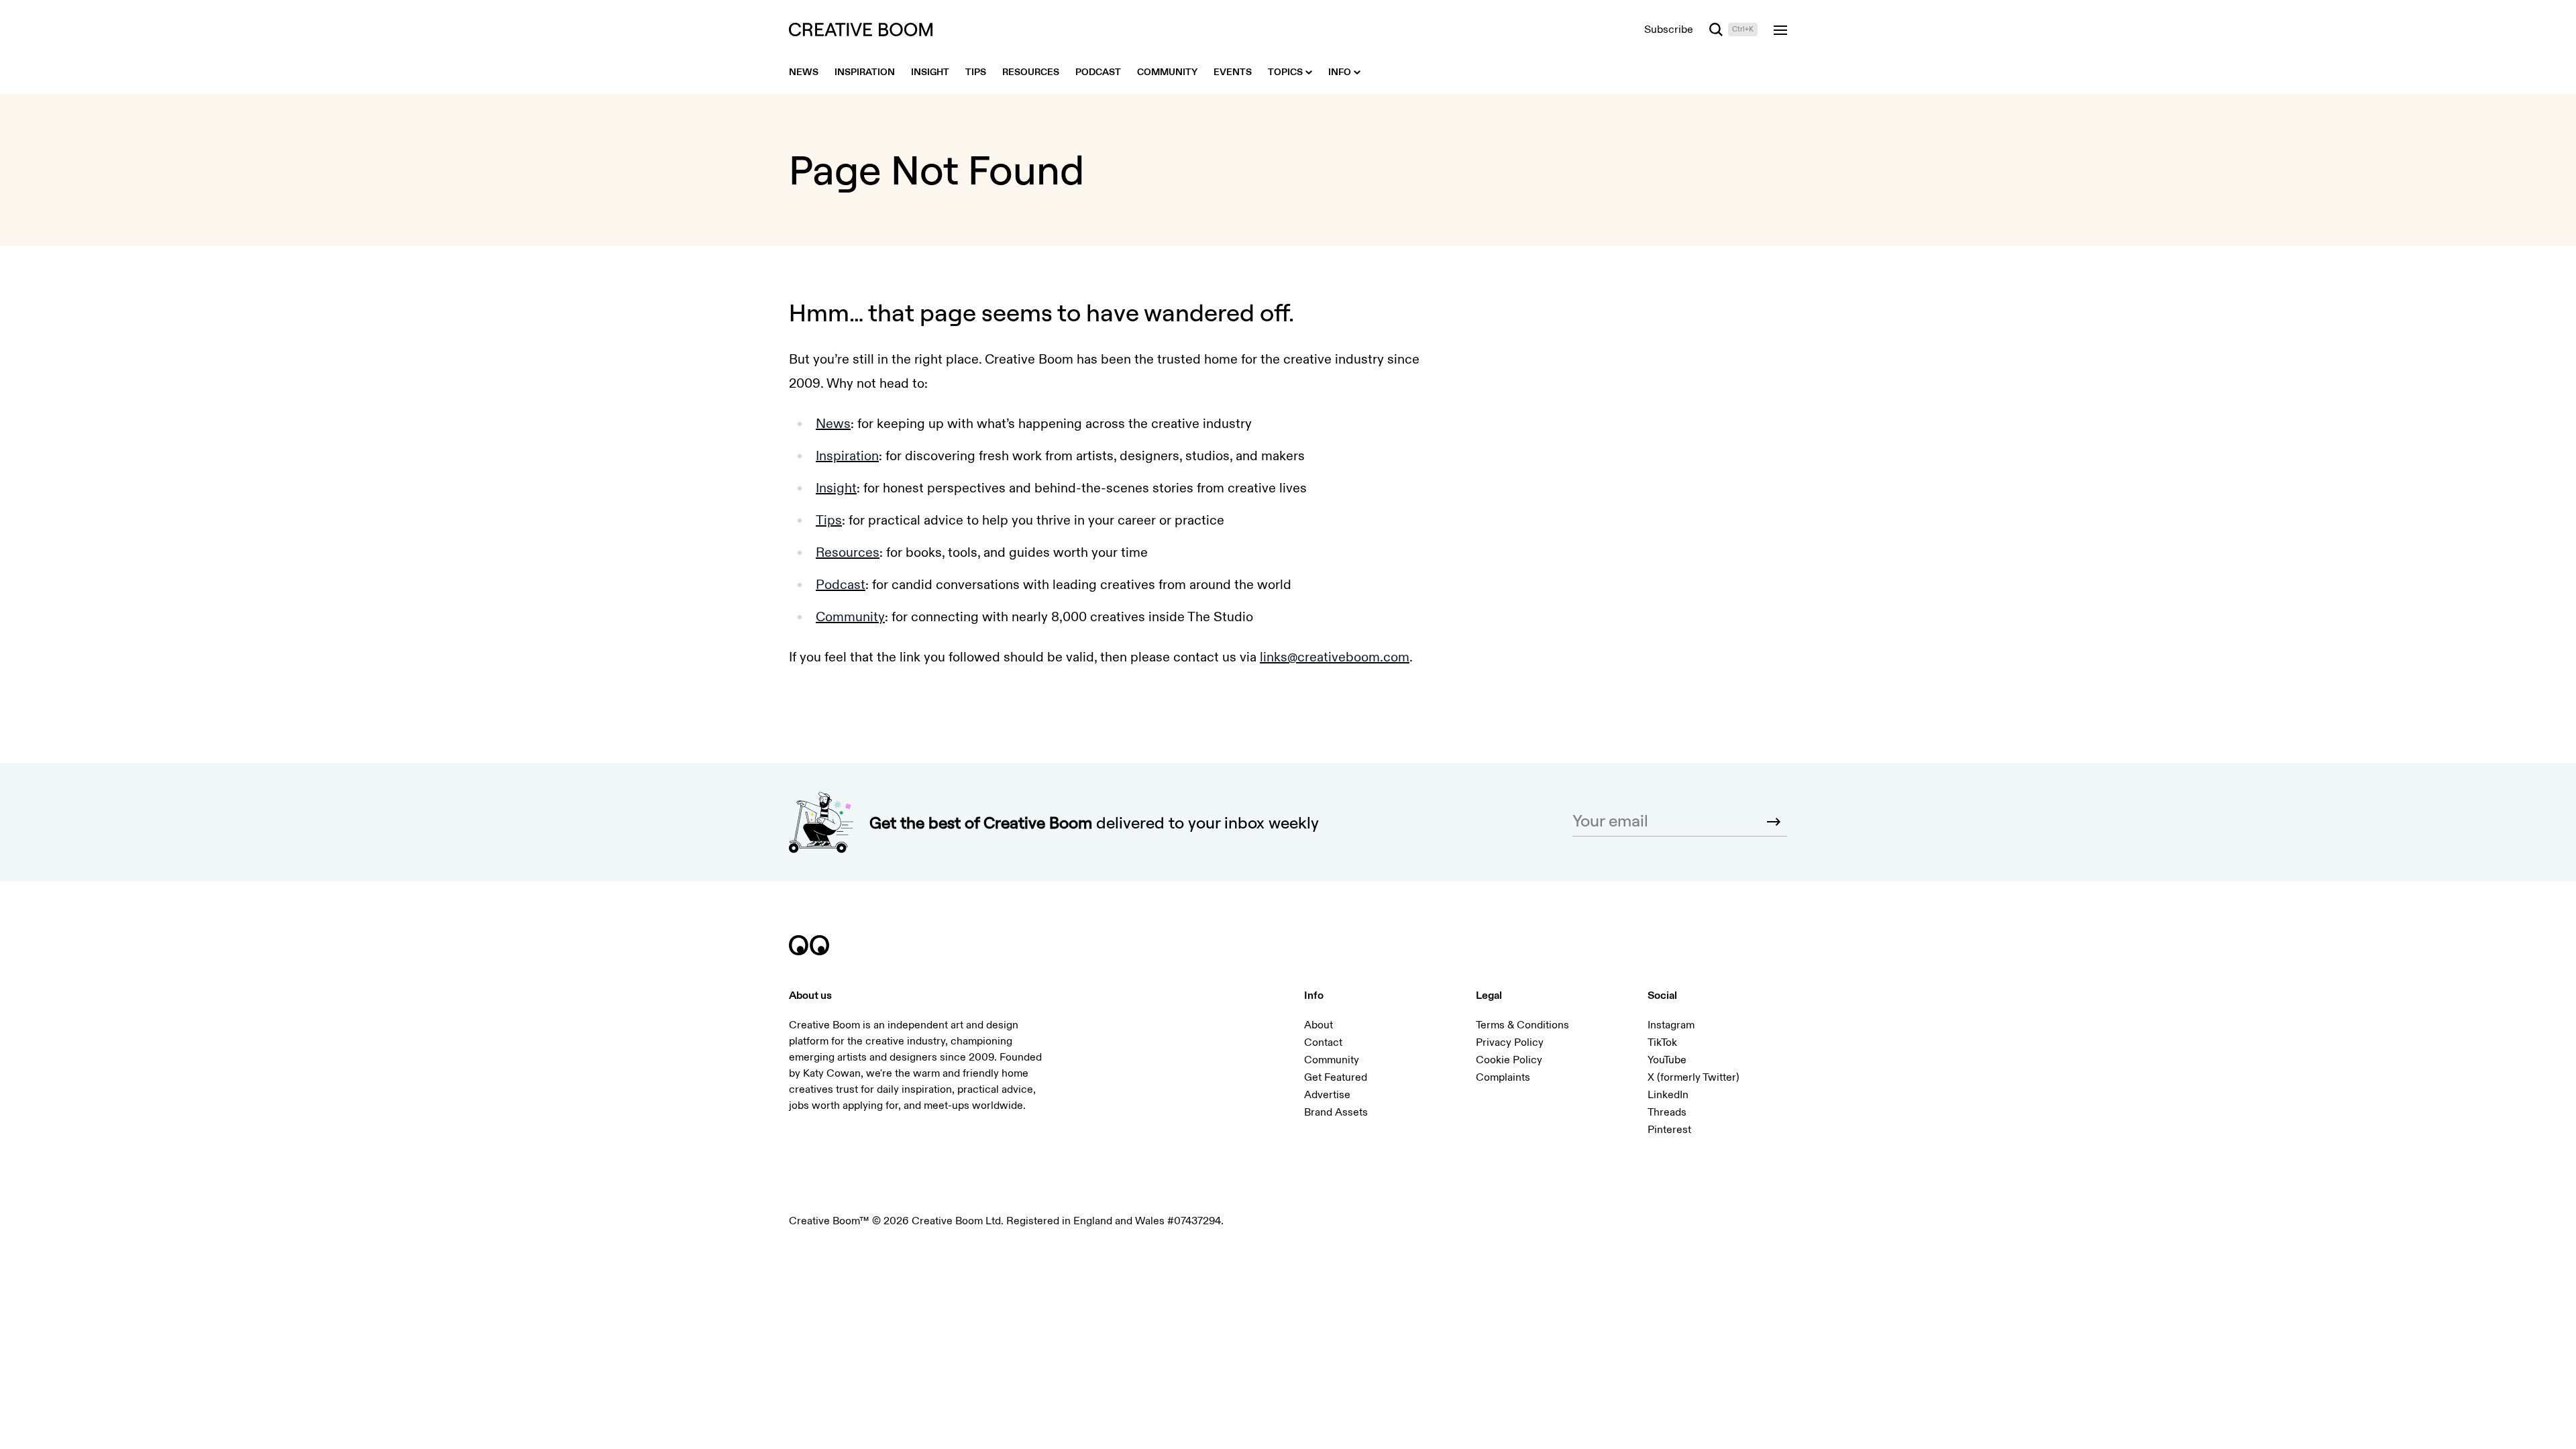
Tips (829, 520)
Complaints (1503, 1077)
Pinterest (1669, 1130)
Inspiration (847, 456)
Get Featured (1336, 1077)
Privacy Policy (1510, 1042)
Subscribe (1669, 30)
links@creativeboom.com (1335, 657)
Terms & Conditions (1522, 1025)
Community (850, 617)
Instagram (1671, 1025)
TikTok (1662, 1042)
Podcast (841, 585)
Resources (848, 552)
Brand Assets (1336, 1112)
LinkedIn (1668, 1095)
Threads (1667, 1112)
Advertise (1327, 1095)
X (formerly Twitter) (1694, 1077)
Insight (836, 488)
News (833, 424)
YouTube (1667, 1060)
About (1319, 1025)
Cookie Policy (1509, 1060)
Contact (1323, 1042)
